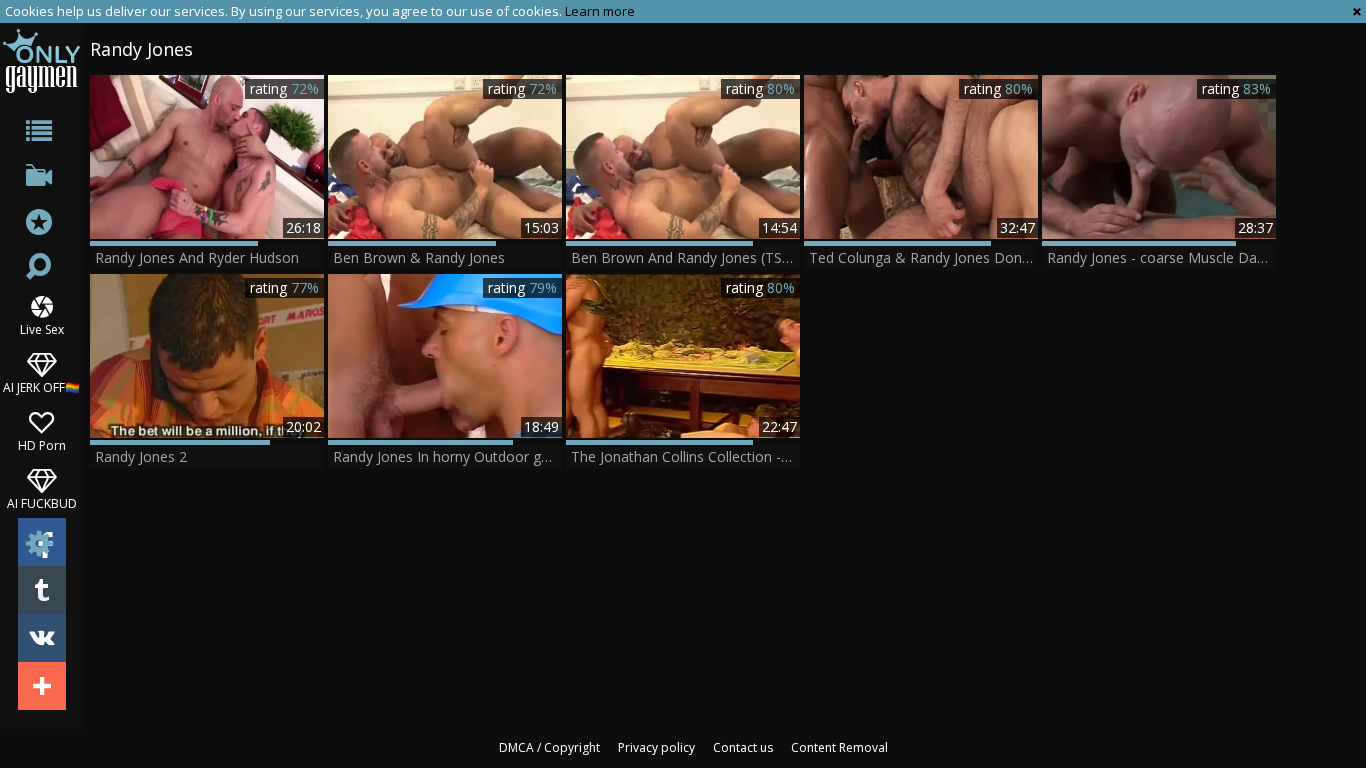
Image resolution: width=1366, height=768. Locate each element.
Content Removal (839, 747)
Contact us (743, 747)
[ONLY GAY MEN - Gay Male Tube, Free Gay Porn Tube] (41, 60)
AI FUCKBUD (42, 502)
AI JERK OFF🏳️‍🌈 (41, 386)
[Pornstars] (41, 224)
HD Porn (42, 444)
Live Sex (42, 328)
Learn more (600, 11)
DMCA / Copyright (549, 747)
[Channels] (41, 179)
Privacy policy (656, 747)
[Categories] (41, 134)
